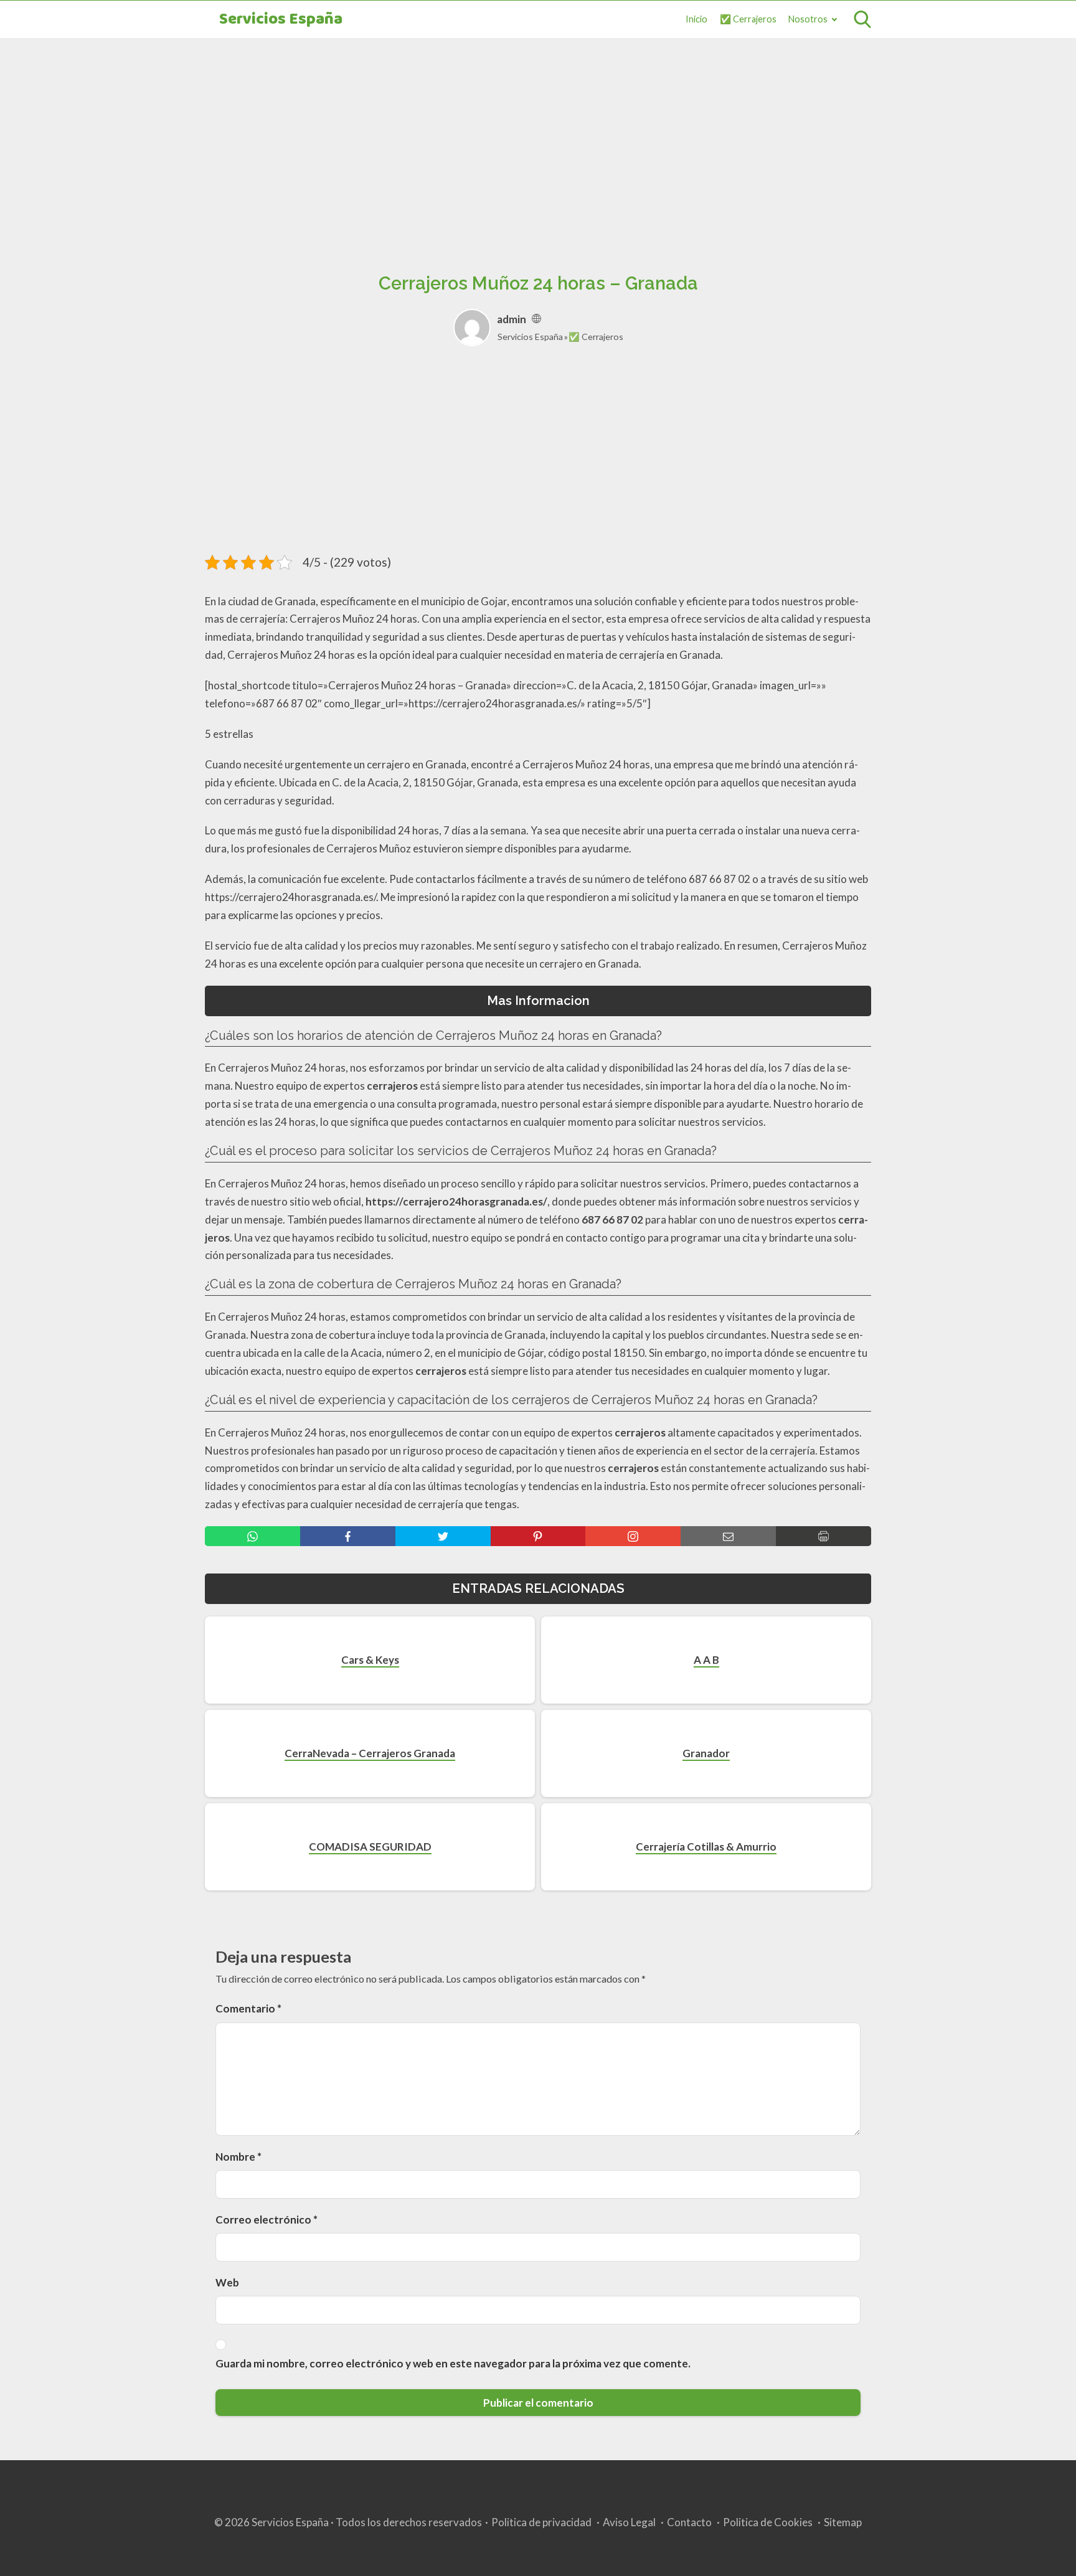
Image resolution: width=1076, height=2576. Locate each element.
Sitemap (843, 2522)
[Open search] (862, 19)
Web (227, 2282)
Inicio (696, 19)
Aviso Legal (629, 2522)
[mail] (728, 1536)
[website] (536, 319)
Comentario (248, 2008)
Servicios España (281, 20)
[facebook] (348, 1536)
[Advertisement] (538, 141)
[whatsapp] (252, 1536)
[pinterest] (538, 1536)
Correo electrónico (267, 2220)
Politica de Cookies (768, 2522)
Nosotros (808, 19)
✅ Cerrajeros (748, 19)
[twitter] (443, 1536)
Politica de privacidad (541, 2522)
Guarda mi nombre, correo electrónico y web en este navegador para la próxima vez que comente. (453, 2363)
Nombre (238, 2157)
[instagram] (633, 1536)
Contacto (689, 2522)
